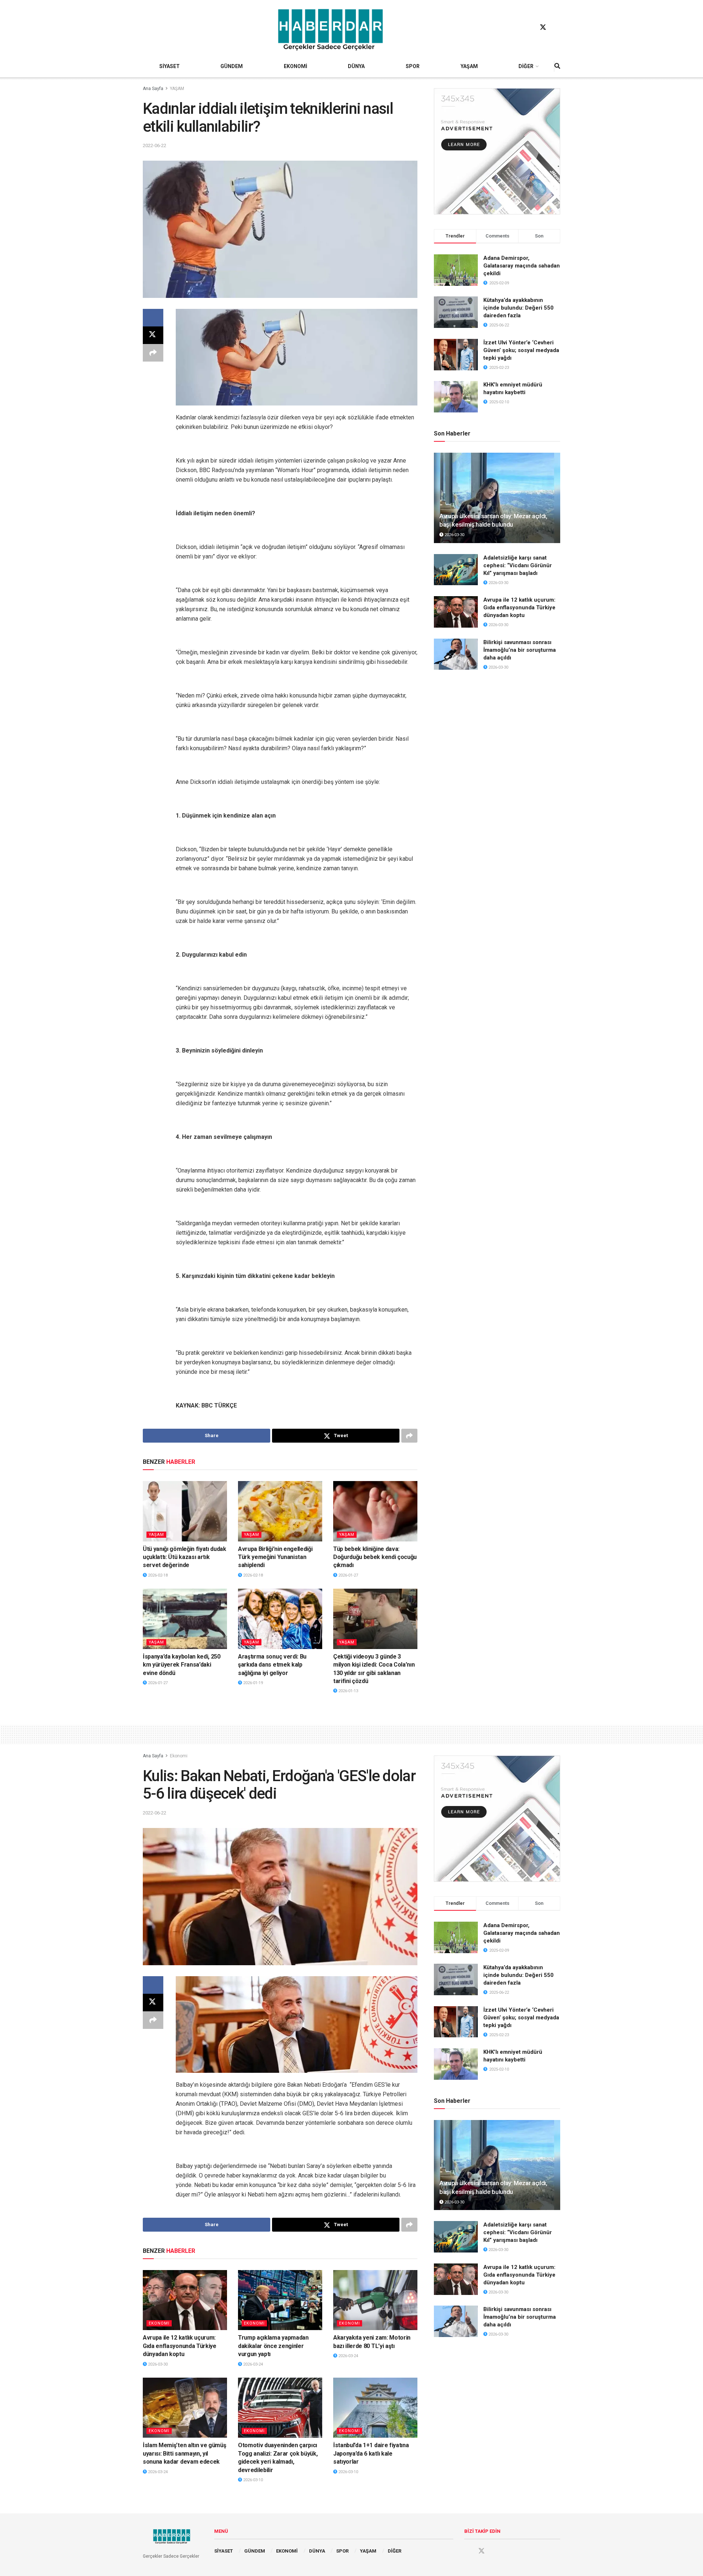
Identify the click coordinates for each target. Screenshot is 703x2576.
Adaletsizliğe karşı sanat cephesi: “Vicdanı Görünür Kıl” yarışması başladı (518, 565)
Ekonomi (179, 1756)
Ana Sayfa (153, 89)
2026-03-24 (252, 2364)
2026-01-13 (348, 1691)
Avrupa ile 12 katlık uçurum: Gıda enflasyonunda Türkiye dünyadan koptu (519, 607)
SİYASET (170, 66)
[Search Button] (557, 66)
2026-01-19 (252, 1683)
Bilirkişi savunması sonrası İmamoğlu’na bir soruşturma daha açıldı (520, 650)
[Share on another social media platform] (153, 353)
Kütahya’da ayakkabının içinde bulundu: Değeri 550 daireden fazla (518, 308)
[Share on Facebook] (153, 318)
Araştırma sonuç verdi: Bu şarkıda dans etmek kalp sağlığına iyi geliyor (272, 1665)
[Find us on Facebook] (529, 27)
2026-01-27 (348, 1575)
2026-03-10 (252, 2480)
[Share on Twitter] (153, 335)
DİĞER (526, 66)
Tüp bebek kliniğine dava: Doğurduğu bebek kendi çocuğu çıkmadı (375, 1557)
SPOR (413, 66)
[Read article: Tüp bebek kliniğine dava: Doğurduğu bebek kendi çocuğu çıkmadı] (375, 1511)
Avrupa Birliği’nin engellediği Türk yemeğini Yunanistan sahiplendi (275, 1557)
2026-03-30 (454, 535)
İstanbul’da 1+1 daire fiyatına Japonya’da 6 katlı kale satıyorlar (371, 2453)
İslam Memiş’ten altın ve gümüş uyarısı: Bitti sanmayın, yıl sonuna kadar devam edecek (184, 2453)
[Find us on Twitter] (543, 27)
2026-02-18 (157, 1575)
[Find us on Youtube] (557, 27)
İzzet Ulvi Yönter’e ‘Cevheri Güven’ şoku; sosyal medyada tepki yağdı (521, 350)
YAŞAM (469, 66)
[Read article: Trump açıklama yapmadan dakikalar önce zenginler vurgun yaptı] (280, 2300)
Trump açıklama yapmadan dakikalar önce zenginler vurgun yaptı (273, 2346)
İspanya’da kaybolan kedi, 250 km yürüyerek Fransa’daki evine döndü (182, 1665)
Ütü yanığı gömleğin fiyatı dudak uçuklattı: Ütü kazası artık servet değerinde (185, 1557)
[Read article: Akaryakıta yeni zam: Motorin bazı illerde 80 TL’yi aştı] (375, 2300)
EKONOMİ (295, 66)
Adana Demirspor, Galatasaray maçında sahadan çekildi (522, 266)
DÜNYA (356, 66)
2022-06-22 (155, 145)
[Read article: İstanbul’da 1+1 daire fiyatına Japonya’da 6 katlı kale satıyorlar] (375, 2408)
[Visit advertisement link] (497, 151)
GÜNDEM (232, 66)
